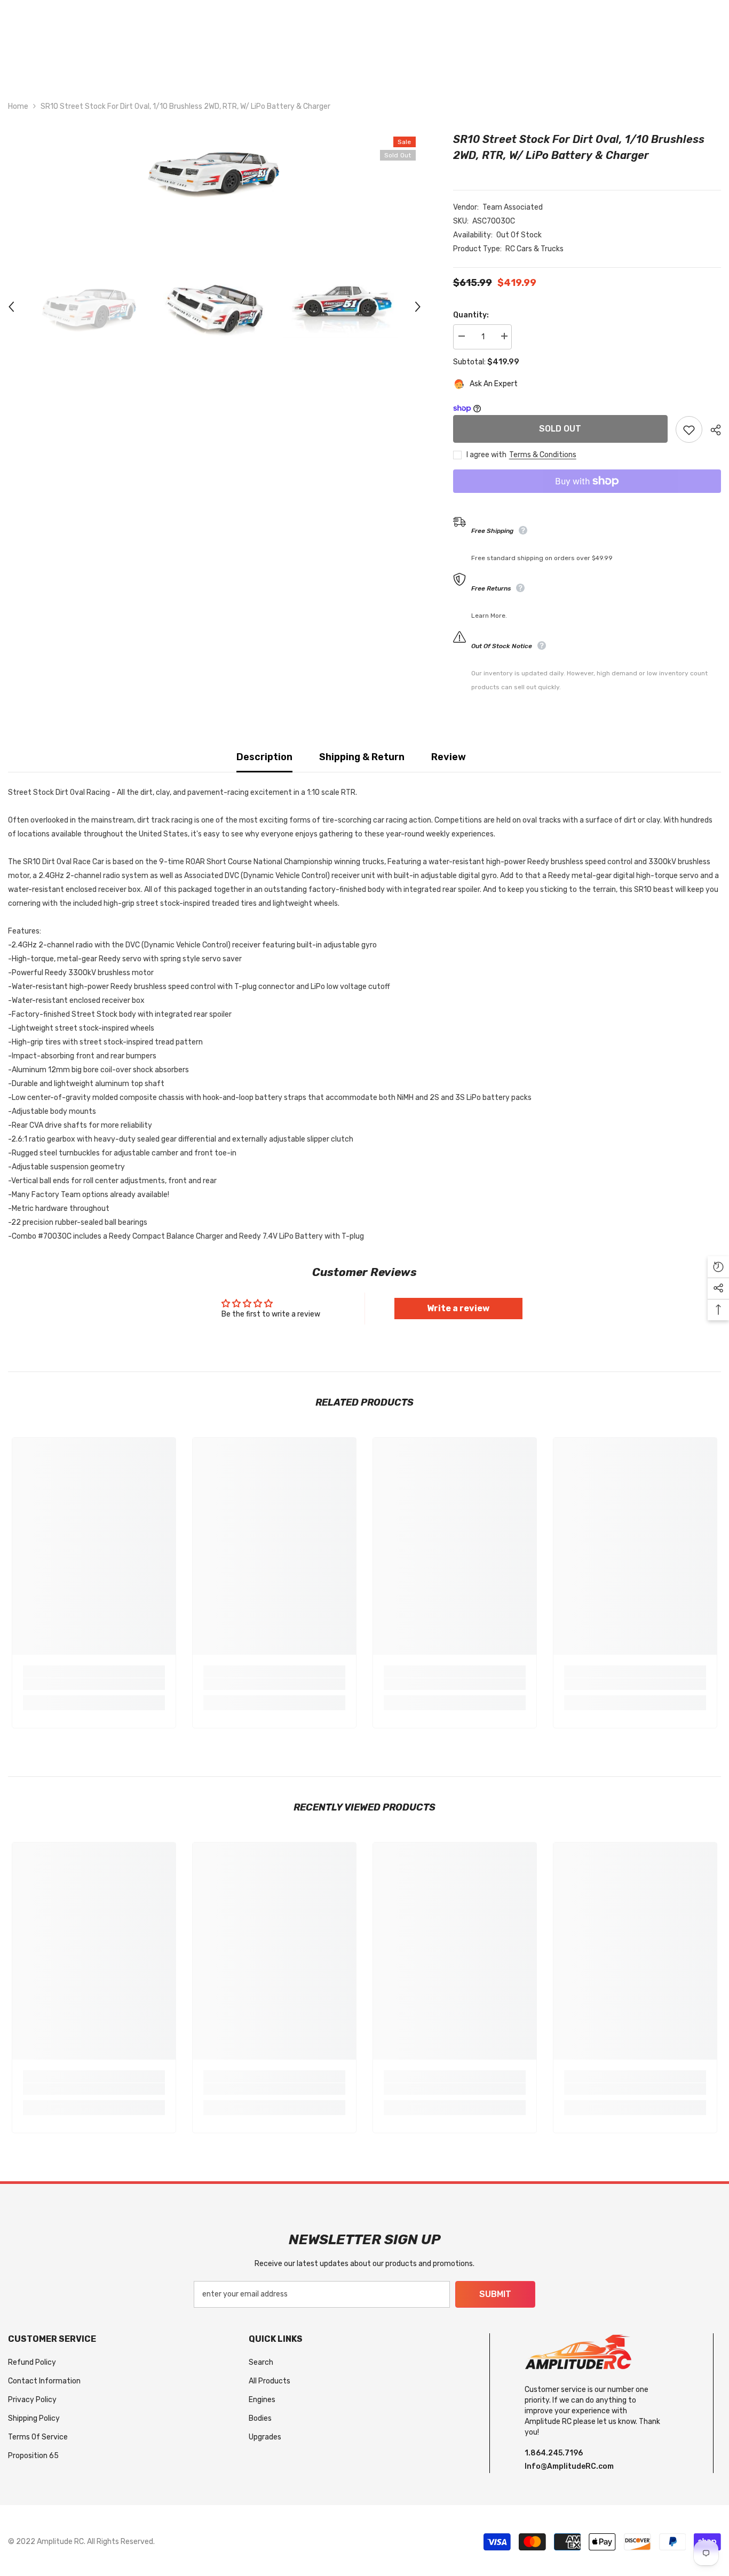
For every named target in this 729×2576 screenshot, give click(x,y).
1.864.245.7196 (554, 2453)
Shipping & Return (362, 757)
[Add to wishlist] (689, 429)
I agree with (486, 455)
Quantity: (471, 315)
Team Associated (513, 207)
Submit (495, 2294)
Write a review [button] (458, 1308)
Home (18, 106)
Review (449, 757)
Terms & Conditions (543, 455)
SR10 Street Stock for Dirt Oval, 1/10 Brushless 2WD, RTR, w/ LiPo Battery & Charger (579, 147)
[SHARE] (712, 430)
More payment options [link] (587, 500)
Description (264, 757)
